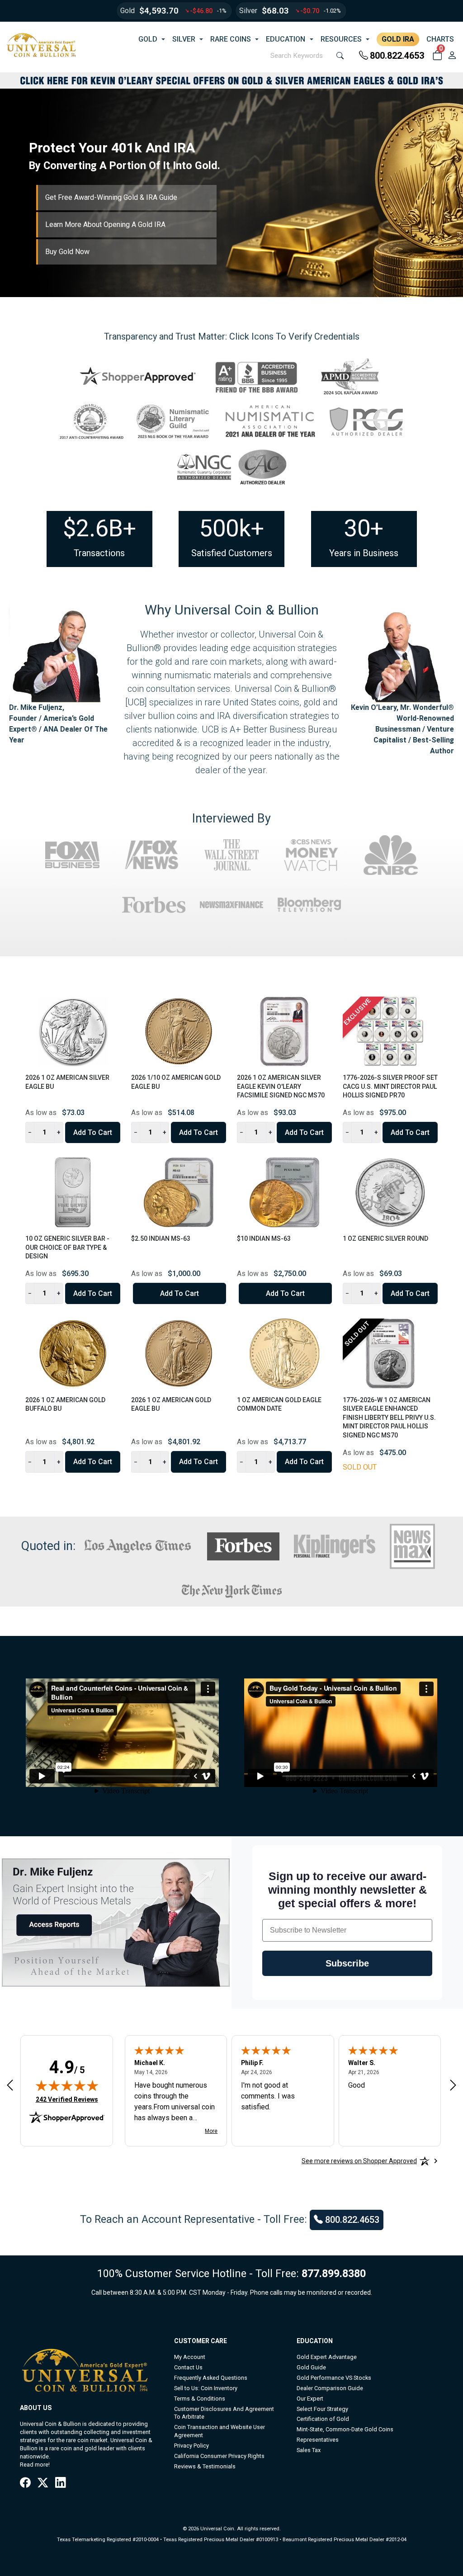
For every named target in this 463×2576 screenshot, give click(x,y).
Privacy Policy (191, 2446)
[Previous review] (10, 2085)
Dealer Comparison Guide (330, 2388)
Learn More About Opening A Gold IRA (105, 225)
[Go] (340, 56)
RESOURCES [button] (341, 39)
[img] (67, 2085)
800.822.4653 (397, 56)
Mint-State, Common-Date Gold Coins (345, 2429)
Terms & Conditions (200, 2399)
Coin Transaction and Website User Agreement (220, 2431)
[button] (437, 56)
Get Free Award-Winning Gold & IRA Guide (111, 197)
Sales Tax (309, 2450)
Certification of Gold (323, 2419)
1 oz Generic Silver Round (385, 1238)
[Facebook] (25, 2483)
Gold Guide (311, 2367)
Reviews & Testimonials (205, 2466)
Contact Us (188, 2367)
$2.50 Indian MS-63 (161, 1238)
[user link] (452, 56)
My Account (190, 2357)
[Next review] (453, 2085)
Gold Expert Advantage (327, 2357)
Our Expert (310, 2399)
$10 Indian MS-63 (264, 1238)
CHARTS (440, 39)
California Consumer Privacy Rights (219, 2456)
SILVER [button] (184, 39)
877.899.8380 (334, 2273)
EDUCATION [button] (286, 39)
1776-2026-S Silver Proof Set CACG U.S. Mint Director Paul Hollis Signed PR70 (390, 1086)
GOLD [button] (148, 39)
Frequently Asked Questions (211, 2378)
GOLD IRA (398, 39)
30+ (364, 528)
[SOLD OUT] (390, 1353)
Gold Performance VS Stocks (334, 2378)
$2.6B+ (99, 528)
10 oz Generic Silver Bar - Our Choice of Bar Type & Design (67, 1247)
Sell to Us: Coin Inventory (206, 2388)
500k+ (232, 528)
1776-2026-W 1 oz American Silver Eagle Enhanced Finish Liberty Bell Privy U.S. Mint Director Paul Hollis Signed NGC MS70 (389, 1418)
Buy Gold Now (67, 252)
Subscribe (347, 1963)
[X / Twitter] (43, 2483)
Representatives (318, 2440)
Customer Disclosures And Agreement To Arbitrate (224, 2413)
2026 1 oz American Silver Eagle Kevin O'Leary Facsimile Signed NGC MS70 (281, 1086)
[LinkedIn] (60, 2483)
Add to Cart (93, 1132)
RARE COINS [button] (231, 39)
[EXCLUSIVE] (390, 1031)
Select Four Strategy (322, 2409)
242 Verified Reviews (67, 2099)
